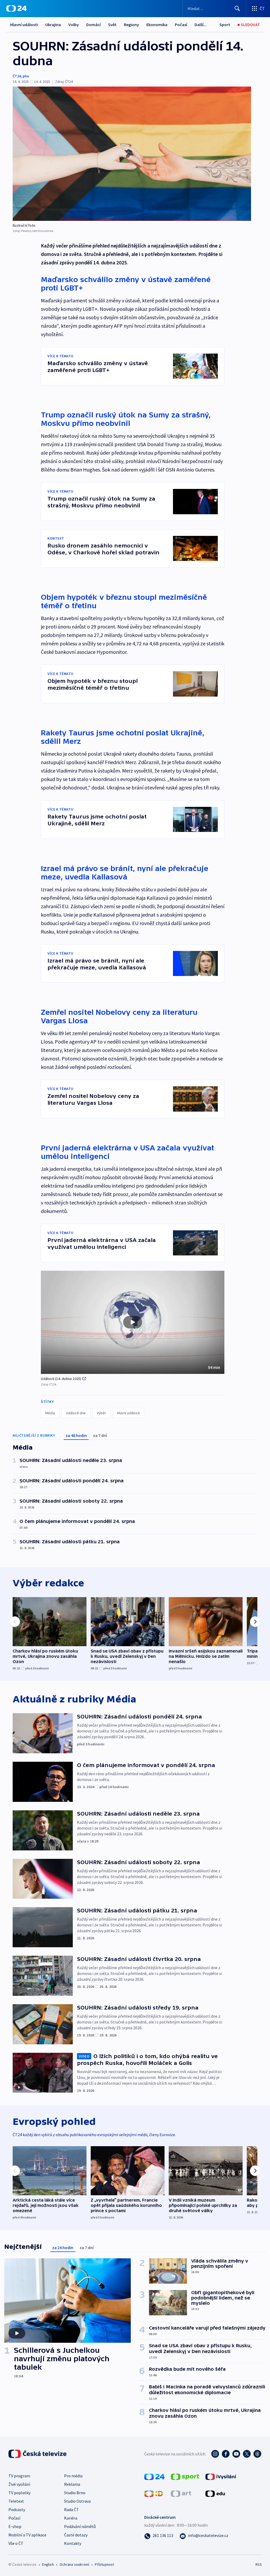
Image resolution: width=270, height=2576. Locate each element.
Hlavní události (24, 25)
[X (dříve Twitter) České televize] (247, 2454)
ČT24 (17, 76)
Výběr (101, 1413)
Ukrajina (53, 25)
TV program (19, 2476)
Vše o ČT (16, 2543)
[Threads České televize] (257, 2454)
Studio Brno (75, 2493)
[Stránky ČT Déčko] (154, 2493)
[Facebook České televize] (226, 2454)
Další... (201, 25)
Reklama (72, 2484)
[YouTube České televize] (236, 2454)
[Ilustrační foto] (132, 154)
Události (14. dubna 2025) (61, 1379)
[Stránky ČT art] (181, 2493)
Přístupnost (104, 2564)
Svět (112, 25)
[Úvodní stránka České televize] (38, 2454)
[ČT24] (16, 8)
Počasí (181, 25)
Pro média (73, 2476)
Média (50, 1413)
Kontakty (73, 2543)
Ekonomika (157, 25)
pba (26, 76)
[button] (133, 1322)
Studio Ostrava (77, 2501)
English (48, 2564)
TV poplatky (19, 2493)
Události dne (76, 1413)
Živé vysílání (19, 2484)
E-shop (15, 2526)
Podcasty (17, 2510)
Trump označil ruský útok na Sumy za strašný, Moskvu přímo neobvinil (126, 419)
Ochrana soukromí (74, 2564)
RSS (259, 2564)
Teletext (16, 2501)
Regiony (131, 25)
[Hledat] (237, 8)
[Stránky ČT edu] (215, 2493)
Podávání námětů (80, 2526)
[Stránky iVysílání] (221, 2476)
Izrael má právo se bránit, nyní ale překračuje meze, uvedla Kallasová (125, 873)
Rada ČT (71, 2510)
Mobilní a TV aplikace (27, 2535)
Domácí (93, 25)
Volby (74, 25)
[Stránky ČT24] (154, 2476)
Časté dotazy (76, 2535)
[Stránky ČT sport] (185, 2476)
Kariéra (71, 2518)
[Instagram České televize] (215, 2454)
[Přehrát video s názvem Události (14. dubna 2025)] (133, 1322)
